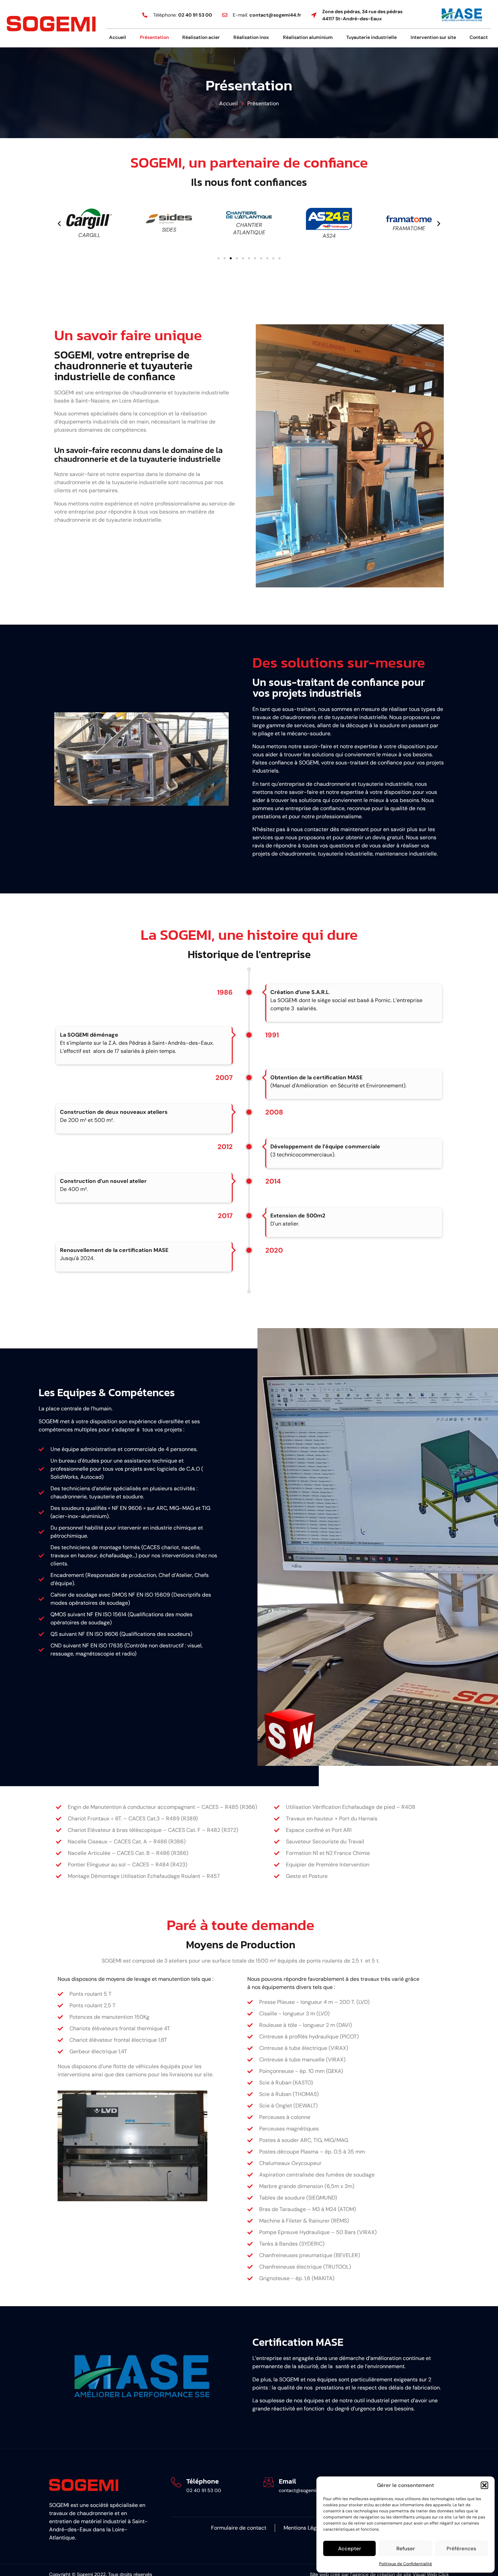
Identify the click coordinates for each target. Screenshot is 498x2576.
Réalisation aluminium (308, 37)
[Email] (269, 2482)
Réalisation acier (201, 37)
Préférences (461, 2549)
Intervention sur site (433, 37)
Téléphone (203, 2481)
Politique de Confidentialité (406, 2564)
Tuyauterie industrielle (371, 37)
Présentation (154, 37)
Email (287, 2481)
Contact (479, 37)
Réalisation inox (251, 37)
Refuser (406, 2549)
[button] (484, 2485)
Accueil (118, 37)
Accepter (350, 2549)
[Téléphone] (176, 2482)
